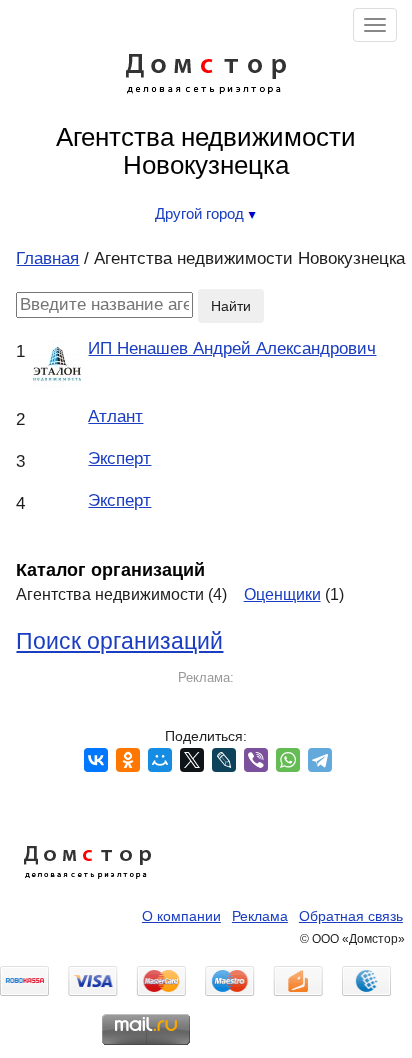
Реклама (260, 916)
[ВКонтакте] (96, 760)
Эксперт (119, 458)
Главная (47, 258)
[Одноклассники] (128, 760)
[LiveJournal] (224, 760)
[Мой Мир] (160, 760)
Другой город (201, 213)
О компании (181, 916)
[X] (192, 760)
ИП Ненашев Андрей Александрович (232, 348)
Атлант (115, 416)
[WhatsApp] (288, 760)
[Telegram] (320, 760)
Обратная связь (351, 916)
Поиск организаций (119, 641)
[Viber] (256, 760)
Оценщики (282, 594)
